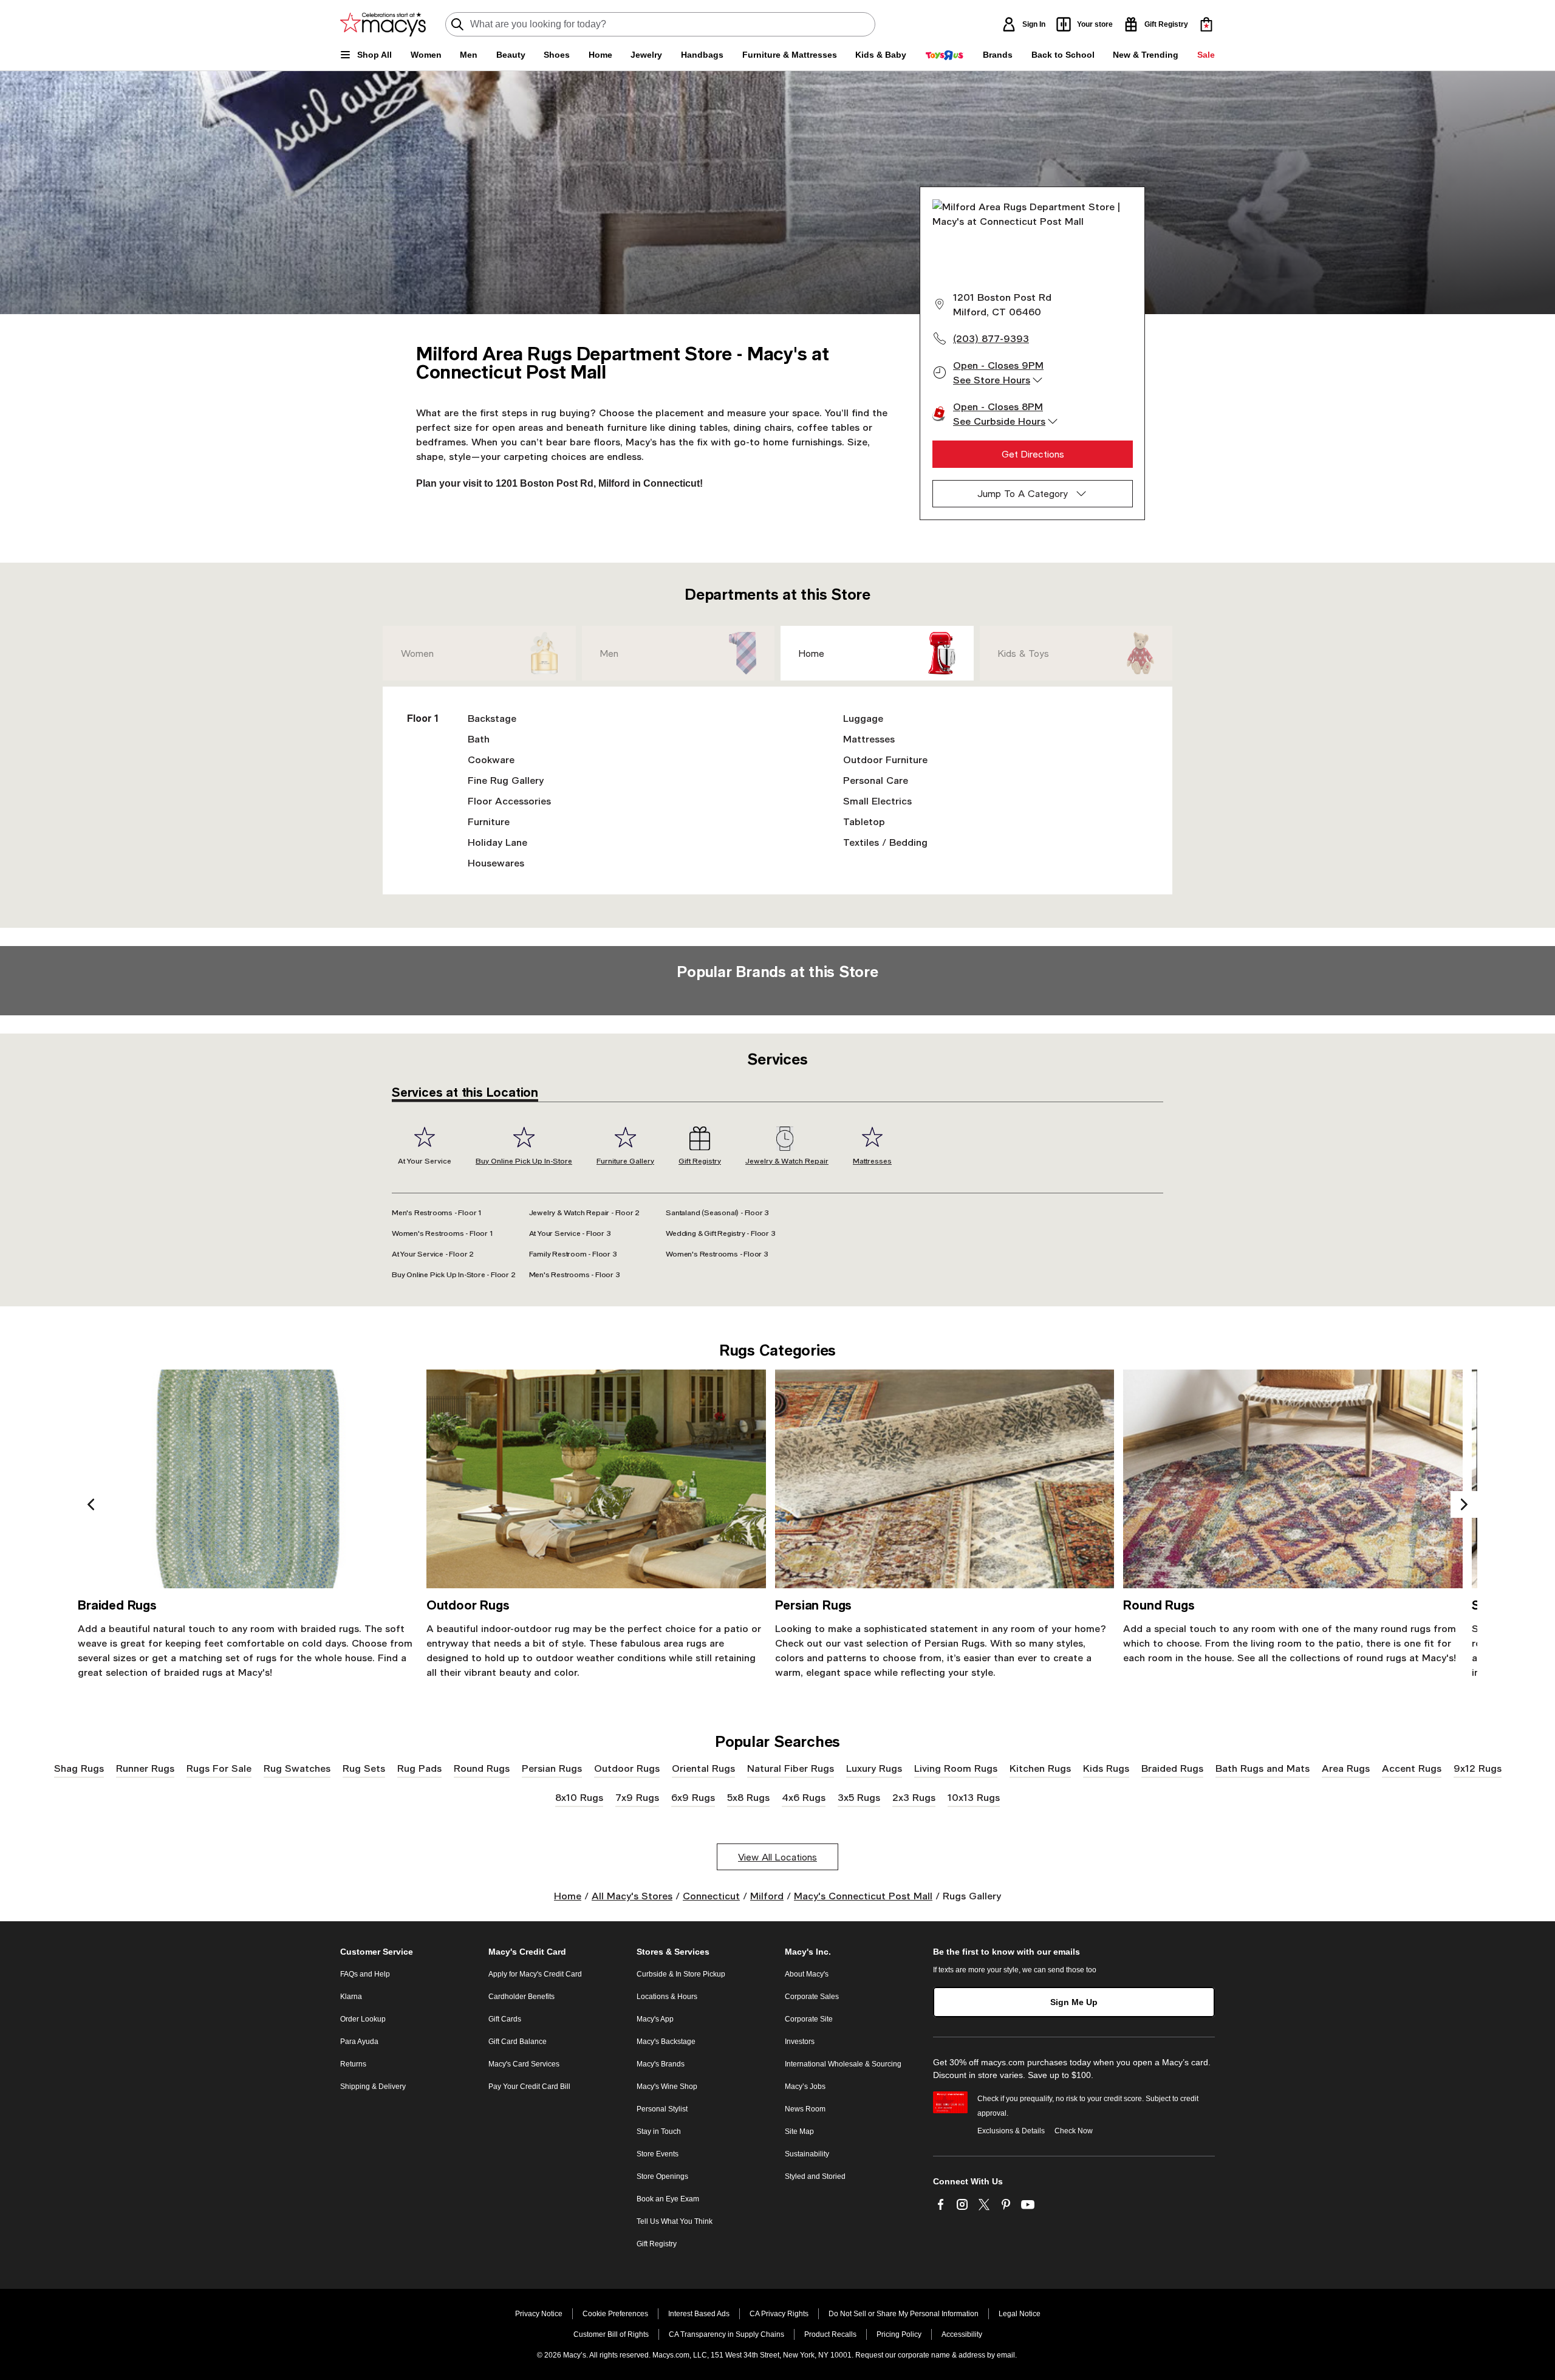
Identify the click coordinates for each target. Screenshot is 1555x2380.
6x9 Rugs (693, 1797)
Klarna (351, 1997)
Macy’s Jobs (805, 2087)
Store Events (658, 2154)
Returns (353, 2064)
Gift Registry (657, 2244)
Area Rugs (1346, 1768)
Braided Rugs (1172, 1768)
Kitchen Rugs (1040, 1768)
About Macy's (807, 1974)
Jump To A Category (1023, 493)
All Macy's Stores (632, 1895)
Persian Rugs (552, 1768)
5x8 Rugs (748, 1797)
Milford (767, 1895)
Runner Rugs (145, 1768)
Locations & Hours (667, 1997)
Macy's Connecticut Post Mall (863, 1895)
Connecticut (711, 1895)
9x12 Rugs (1478, 1768)
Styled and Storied (815, 2176)
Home (812, 653)
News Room (805, 2109)
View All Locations (777, 1857)
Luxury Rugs (874, 1768)
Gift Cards (505, 2019)
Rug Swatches (297, 1768)
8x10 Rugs (579, 1797)
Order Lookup (363, 2019)
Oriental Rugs (703, 1768)
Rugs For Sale (219, 1768)
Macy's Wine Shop (667, 2087)
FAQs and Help (365, 1974)
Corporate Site (809, 2019)
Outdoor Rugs (627, 1768)
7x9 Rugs (637, 1797)
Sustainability (807, 2154)
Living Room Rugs (956, 1768)
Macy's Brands (661, 2064)
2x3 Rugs (914, 1797)
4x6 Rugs (804, 1797)
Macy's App (655, 2019)
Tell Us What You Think (675, 2221)
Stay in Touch (659, 2131)
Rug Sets (364, 1768)
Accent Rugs (1412, 1768)
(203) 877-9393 (991, 338)
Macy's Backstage (666, 2042)
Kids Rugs (1106, 1768)
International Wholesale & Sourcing (843, 2064)
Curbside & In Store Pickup (681, 1974)
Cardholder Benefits (521, 1997)
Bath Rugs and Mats (1263, 1768)
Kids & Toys (1024, 653)
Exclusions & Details (1011, 2131)
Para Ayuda (359, 2042)
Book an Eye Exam (668, 2199)
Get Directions (1033, 454)
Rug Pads (419, 1768)
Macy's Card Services (524, 2064)
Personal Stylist (662, 2109)
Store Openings (662, 2176)
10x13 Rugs (974, 1797)
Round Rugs (482, 1768)
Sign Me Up (1074, 2002)
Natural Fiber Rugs (791, 1768)
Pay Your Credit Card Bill (529, 2087)
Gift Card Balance (518, 2042)
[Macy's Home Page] (383, 24)
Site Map (799, 2131)
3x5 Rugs (859, 1797)
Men (609, 653)
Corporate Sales (812, 1997)
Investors (800, 2042)
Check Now (1074, 2131)
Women (417, 653)
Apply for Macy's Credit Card (535, 1974)
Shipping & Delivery (373, 2087)
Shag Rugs (79, 1768)
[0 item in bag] (1206, 24)
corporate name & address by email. (957, 2355)
